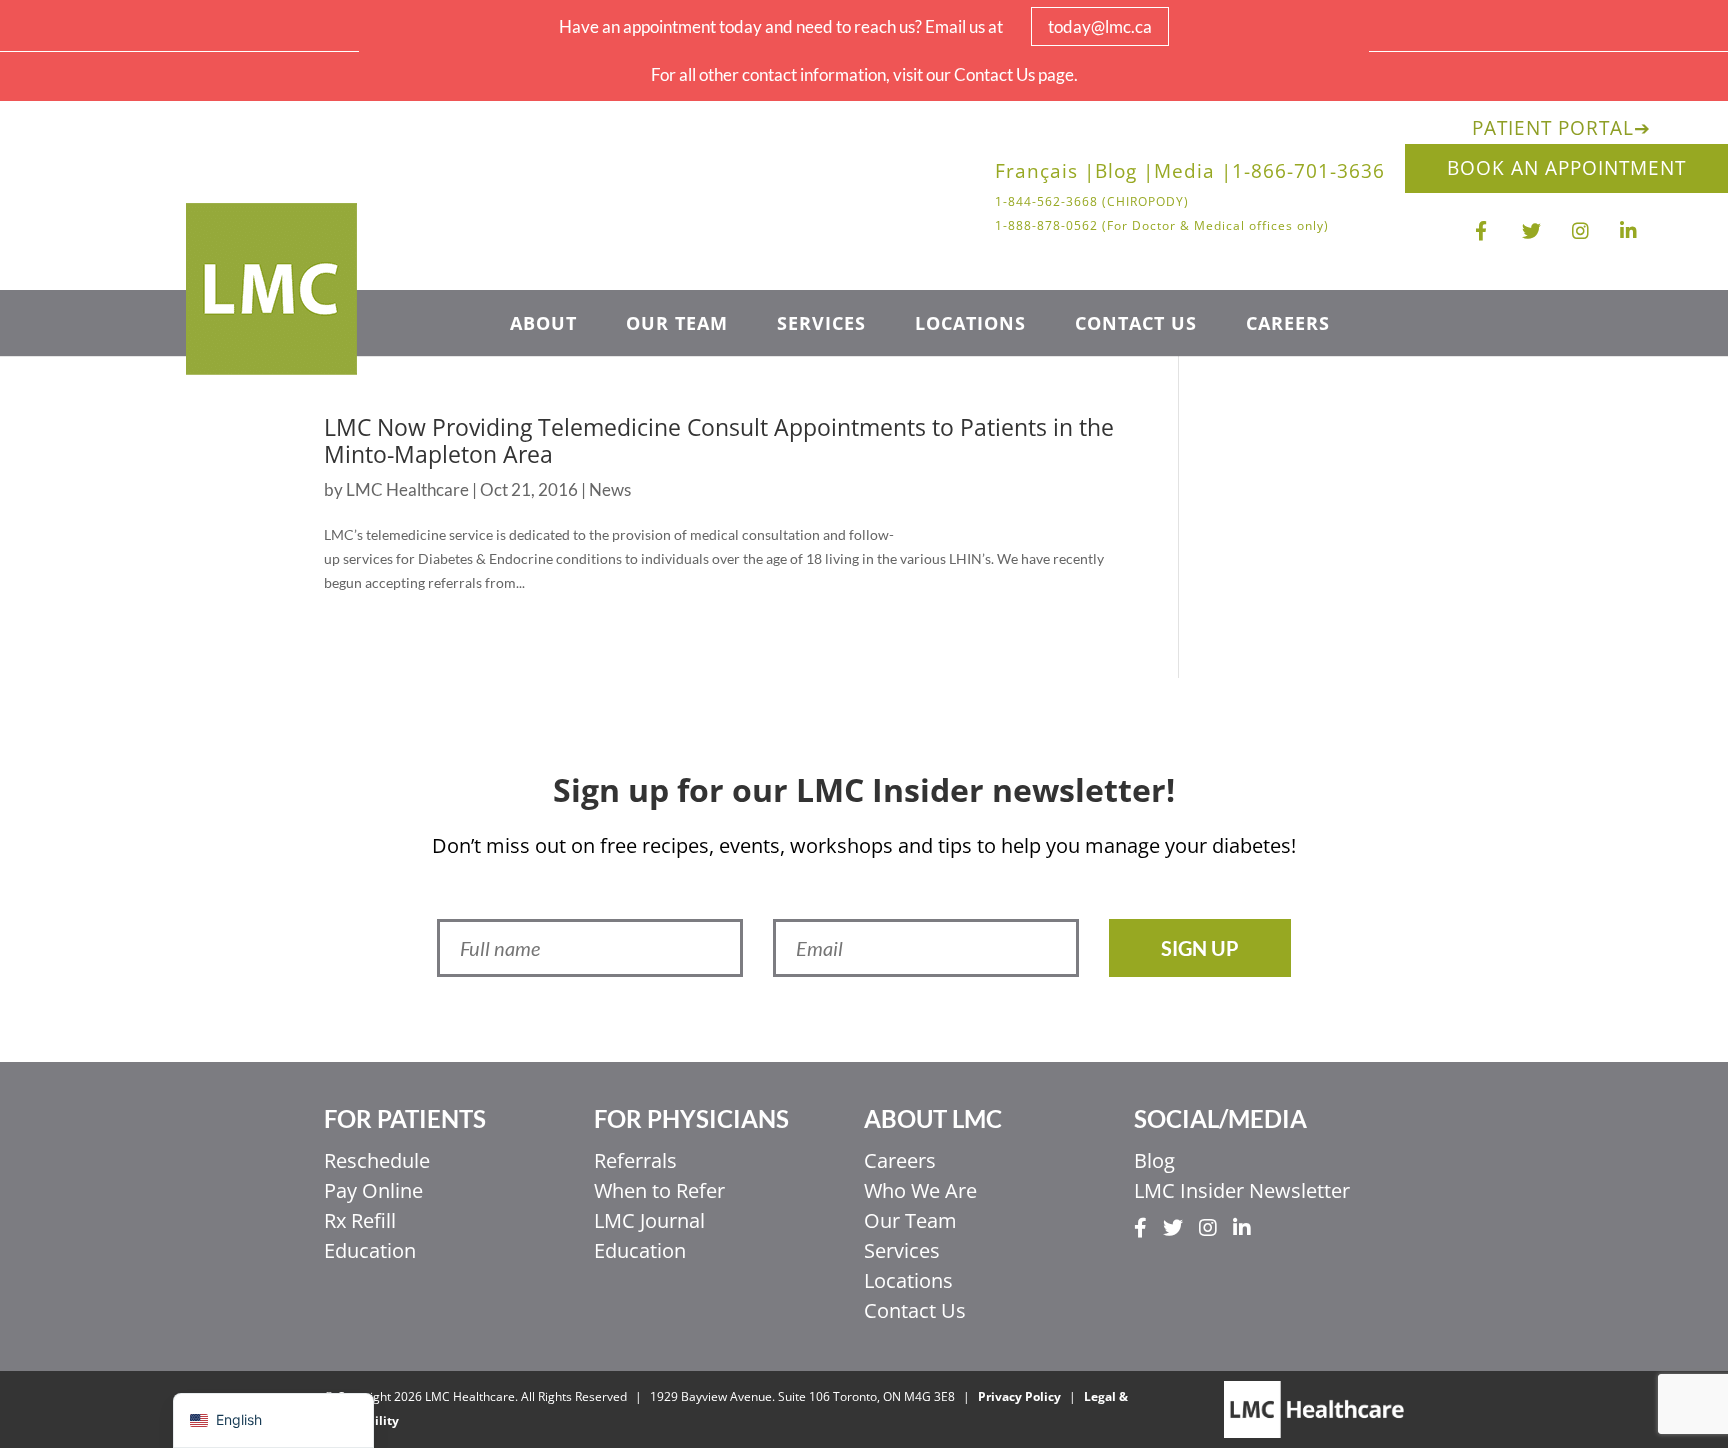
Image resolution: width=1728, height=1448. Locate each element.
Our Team (677, 325)
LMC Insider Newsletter (1242, 1190)
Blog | (1124, 174)
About (543, 325)
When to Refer (659, 1190)
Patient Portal (1561, 128)
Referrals (635, 1160)
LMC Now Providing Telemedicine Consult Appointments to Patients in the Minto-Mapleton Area (719, 441)
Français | (1045, 174)
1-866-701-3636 (1308, 174)
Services (821, 325)
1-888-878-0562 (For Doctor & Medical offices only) (1162, 226)
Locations (970, 325)
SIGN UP (1200, 948)
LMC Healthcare (407, 489)
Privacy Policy (1019, 1396)
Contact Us (1136, 325)
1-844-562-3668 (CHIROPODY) (1092, 202)
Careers (1288, 325)
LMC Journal (649, 1220)
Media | (1193, 174)
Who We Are (920, 1190)
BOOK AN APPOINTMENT (1566, 168)
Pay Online (373, 1190)
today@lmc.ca (1100, 26)
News (610, 489)
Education (370, 1250)
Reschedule (377, 1160)
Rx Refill (360, 1220)
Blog (1154, 1160)
